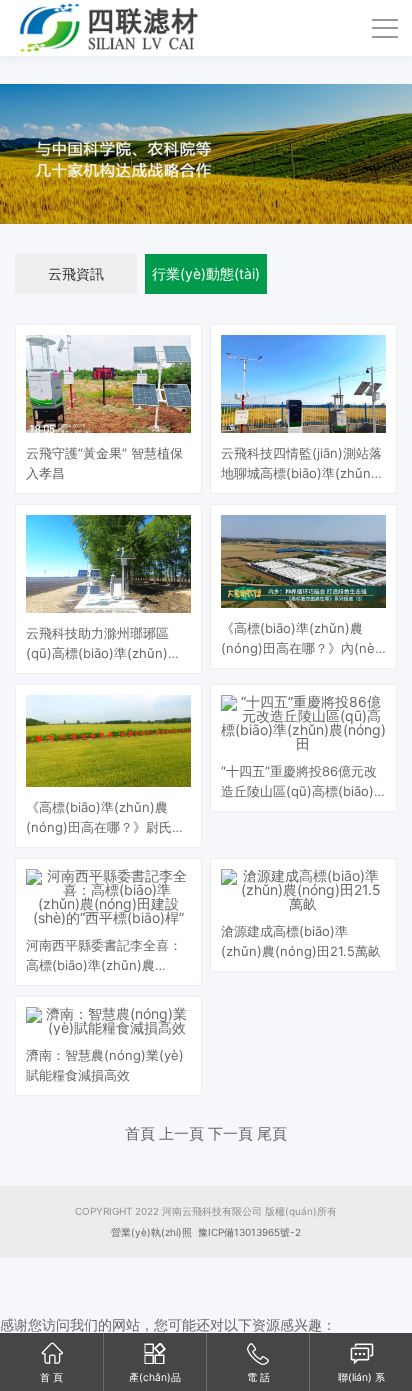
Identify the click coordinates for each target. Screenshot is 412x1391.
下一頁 (230, 1133)
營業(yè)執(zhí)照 (151, 1232)
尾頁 (272, 1133)
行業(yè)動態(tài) (206, 273)
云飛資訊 (76, 273)
